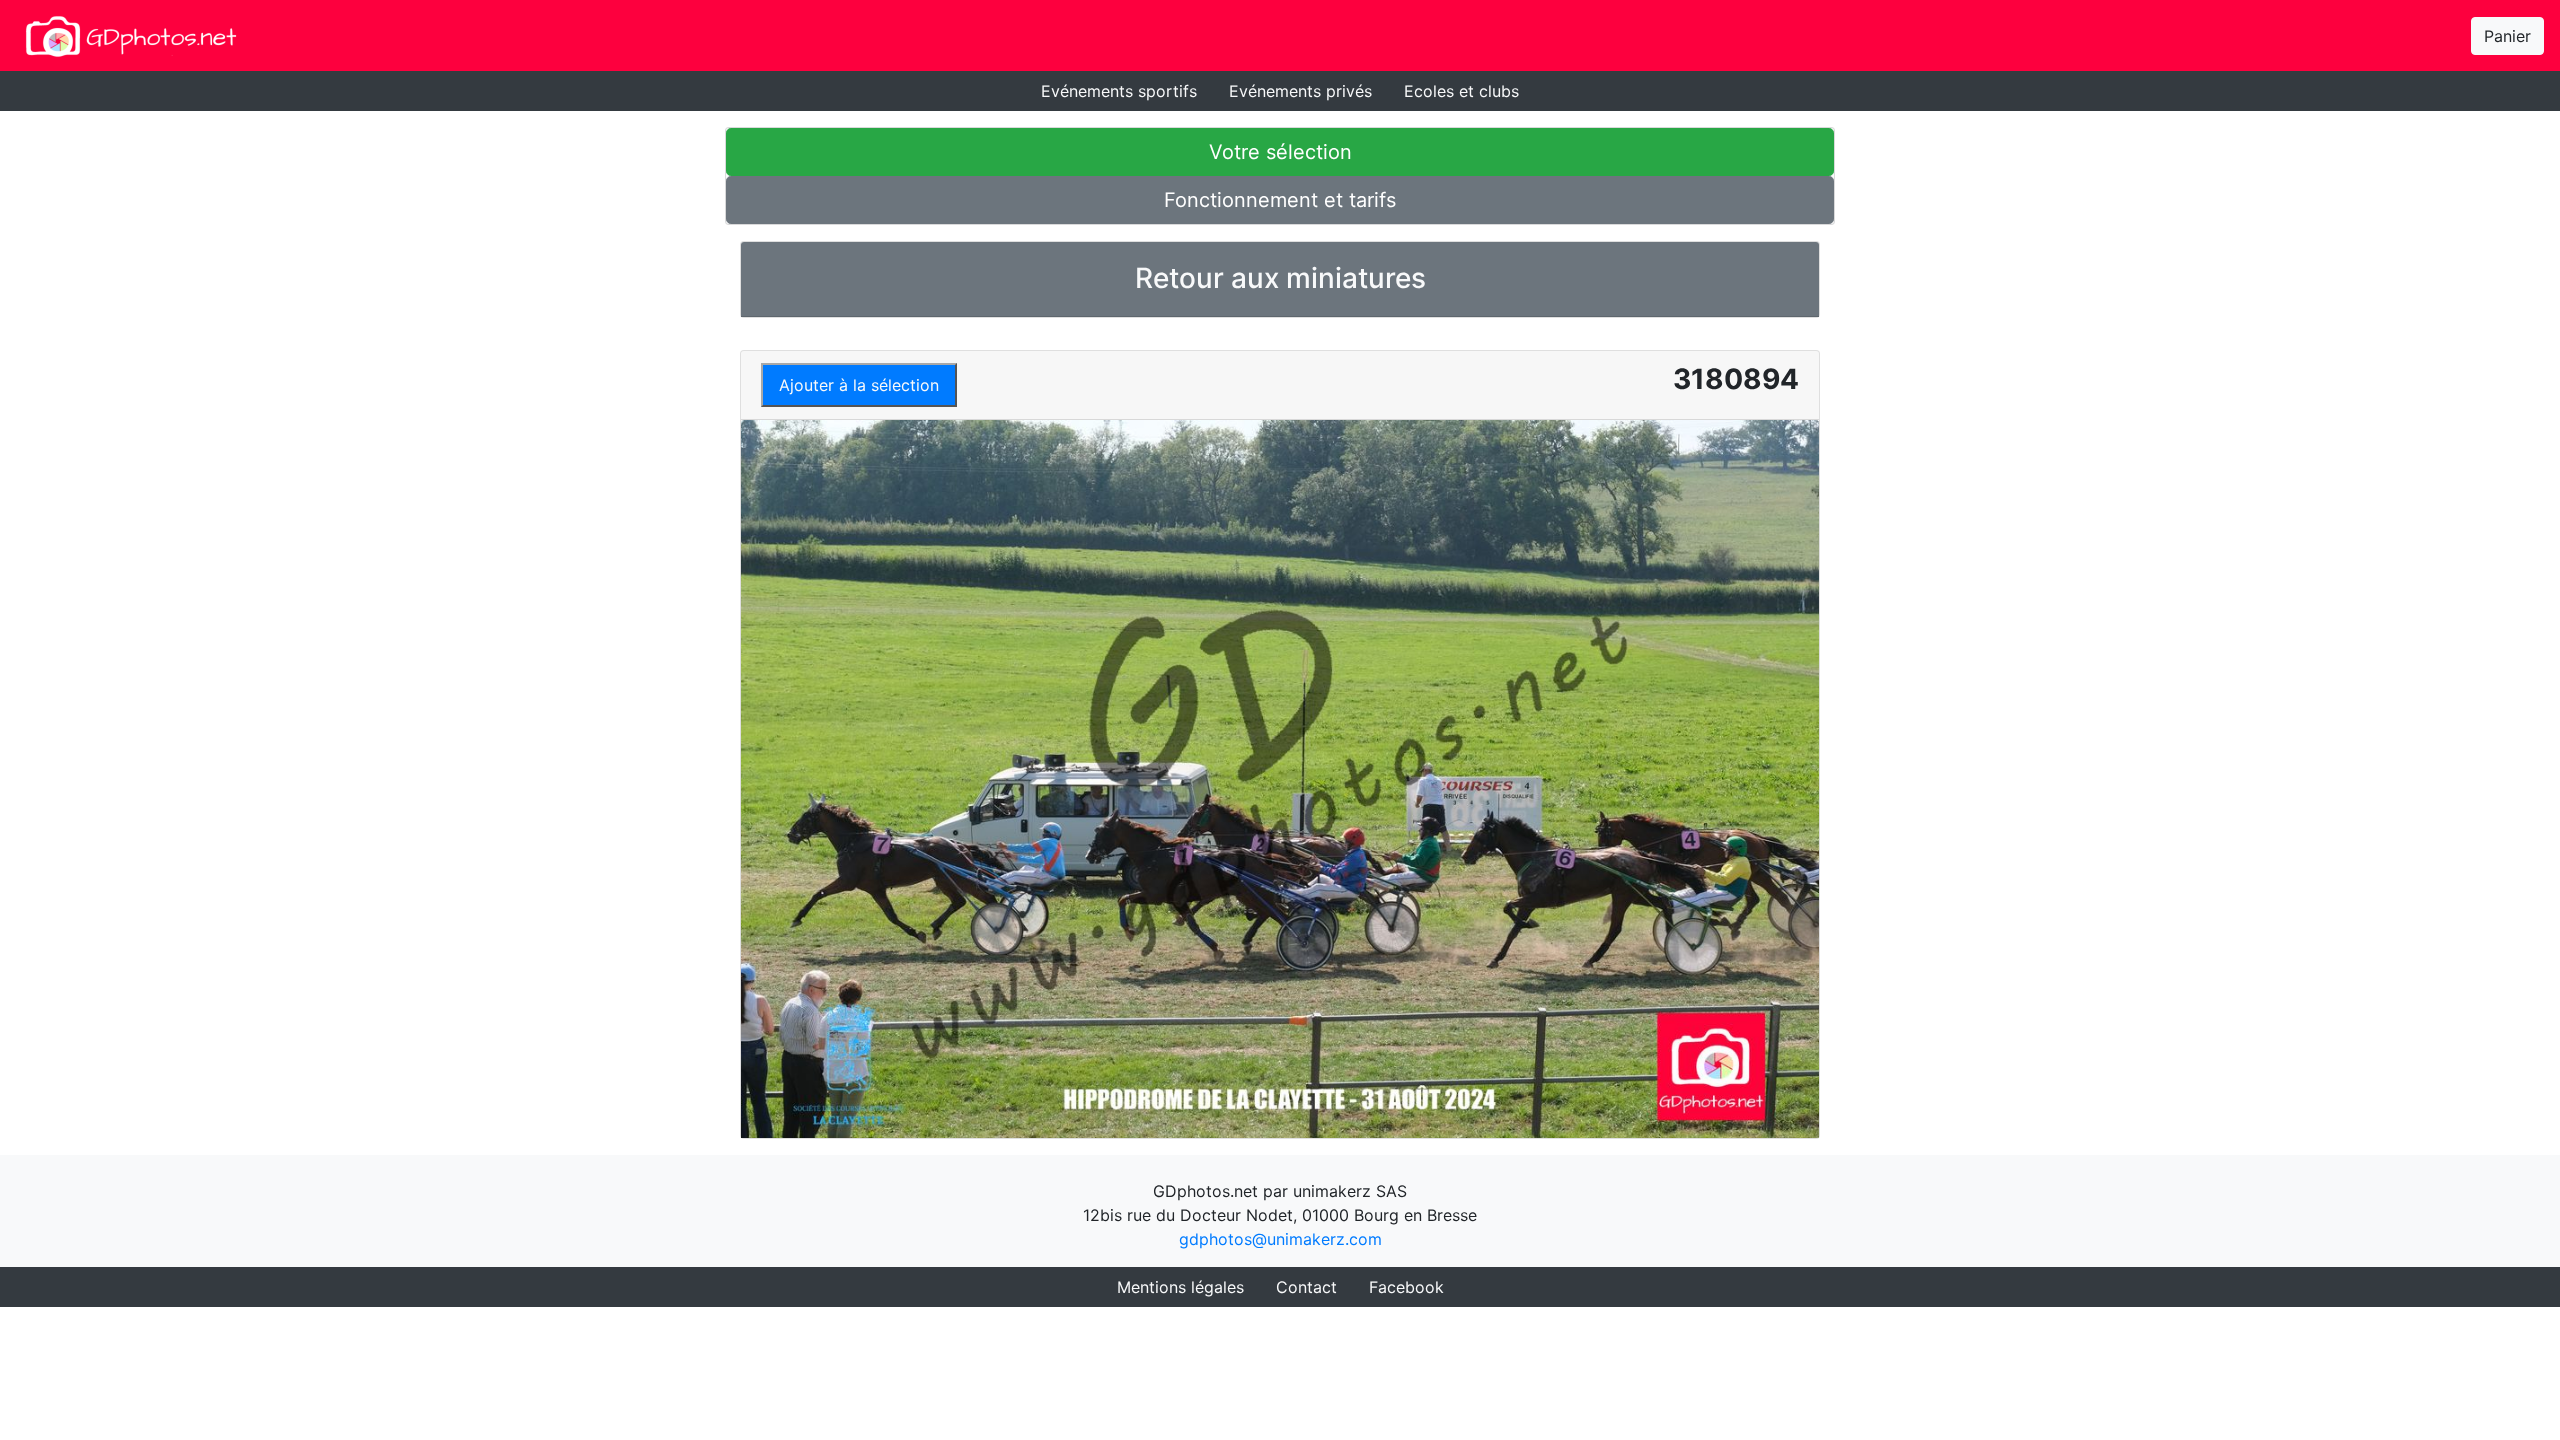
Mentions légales (1180, 1287)
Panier (2507, 36)
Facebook (1406, 1287)
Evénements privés (1300, 91)
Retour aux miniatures (1280, 278)
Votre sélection (1280, 152)
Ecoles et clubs (1461, 91)
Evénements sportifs (1119, 91)
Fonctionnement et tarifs (1280, 200)
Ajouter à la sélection (859, 385)
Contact (1306, 1287)
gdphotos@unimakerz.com (1280, 1239)
